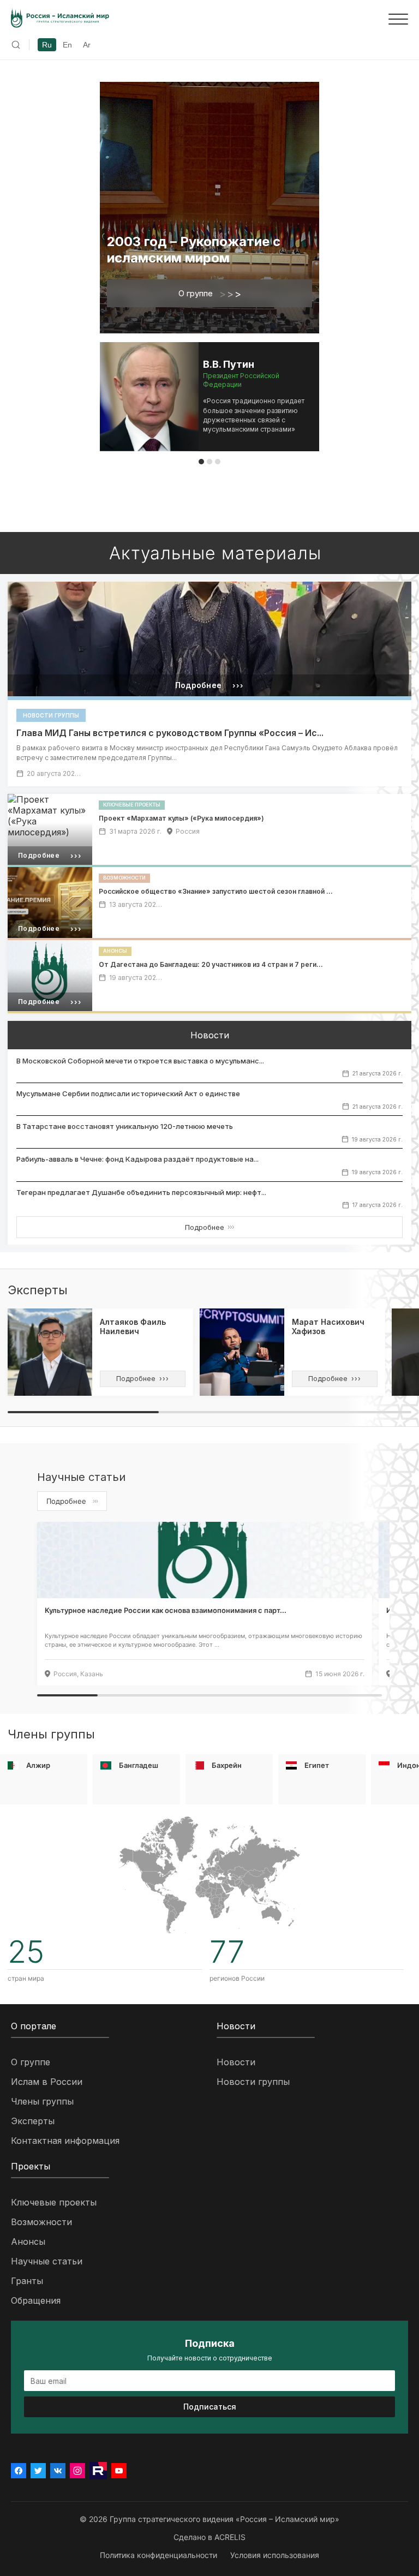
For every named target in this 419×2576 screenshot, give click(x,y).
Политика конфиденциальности (158, 2555)
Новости (236, 2062)
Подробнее (209, 1227)
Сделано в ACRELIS (209, 2537)
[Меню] (398, 19)
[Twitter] (38, 2471)
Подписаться (210, 2407)
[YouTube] (119, 2471)
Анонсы (28, 2242)
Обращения (36, 2300)
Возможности (41, 2222)
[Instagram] (77, 2471)
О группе (210, 294)
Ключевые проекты (54, 2202)
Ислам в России (47, 2082)
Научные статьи (47, 2261)
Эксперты (33, 2121)
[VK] (58, 2471)
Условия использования (275, 2555)
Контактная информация (65, 2141)
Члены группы (42, 2101)
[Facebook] (19, 2471)
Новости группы (253, 2082)
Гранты (27, 2281)
